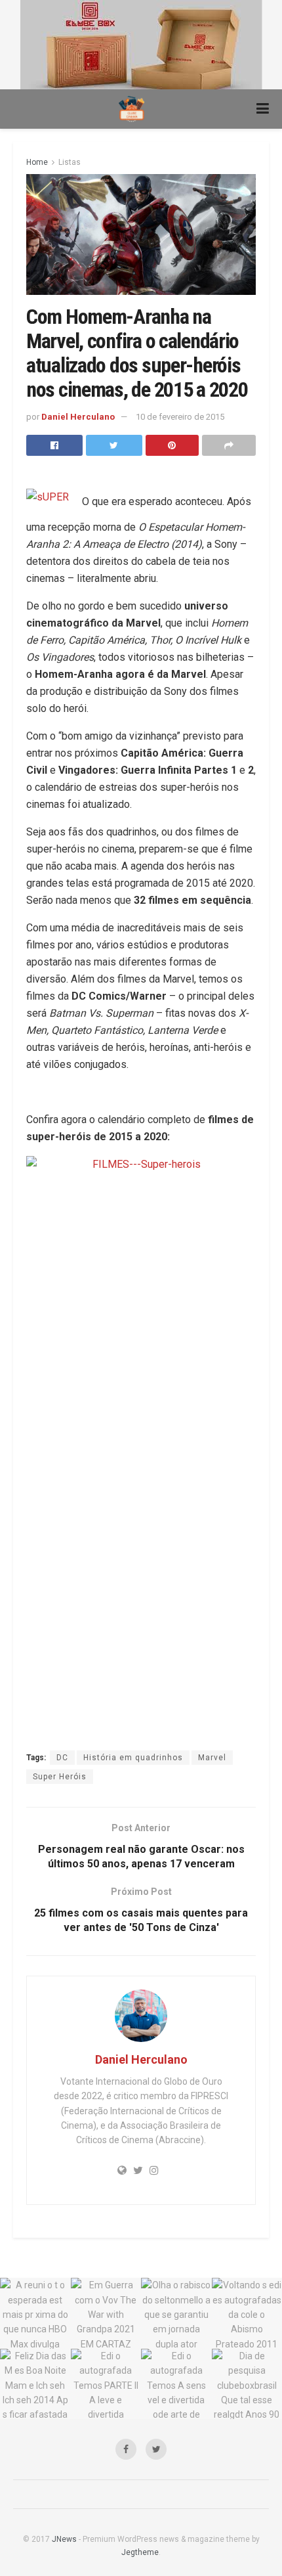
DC (62, 1758)
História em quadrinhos (133, 1758)
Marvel (212, 1758)
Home (37, 162)
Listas (70, 162)
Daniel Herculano (78, 417)
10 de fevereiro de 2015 (180, 417)
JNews (64, 2539)
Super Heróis (60, 1777)
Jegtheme (140, 2552)
